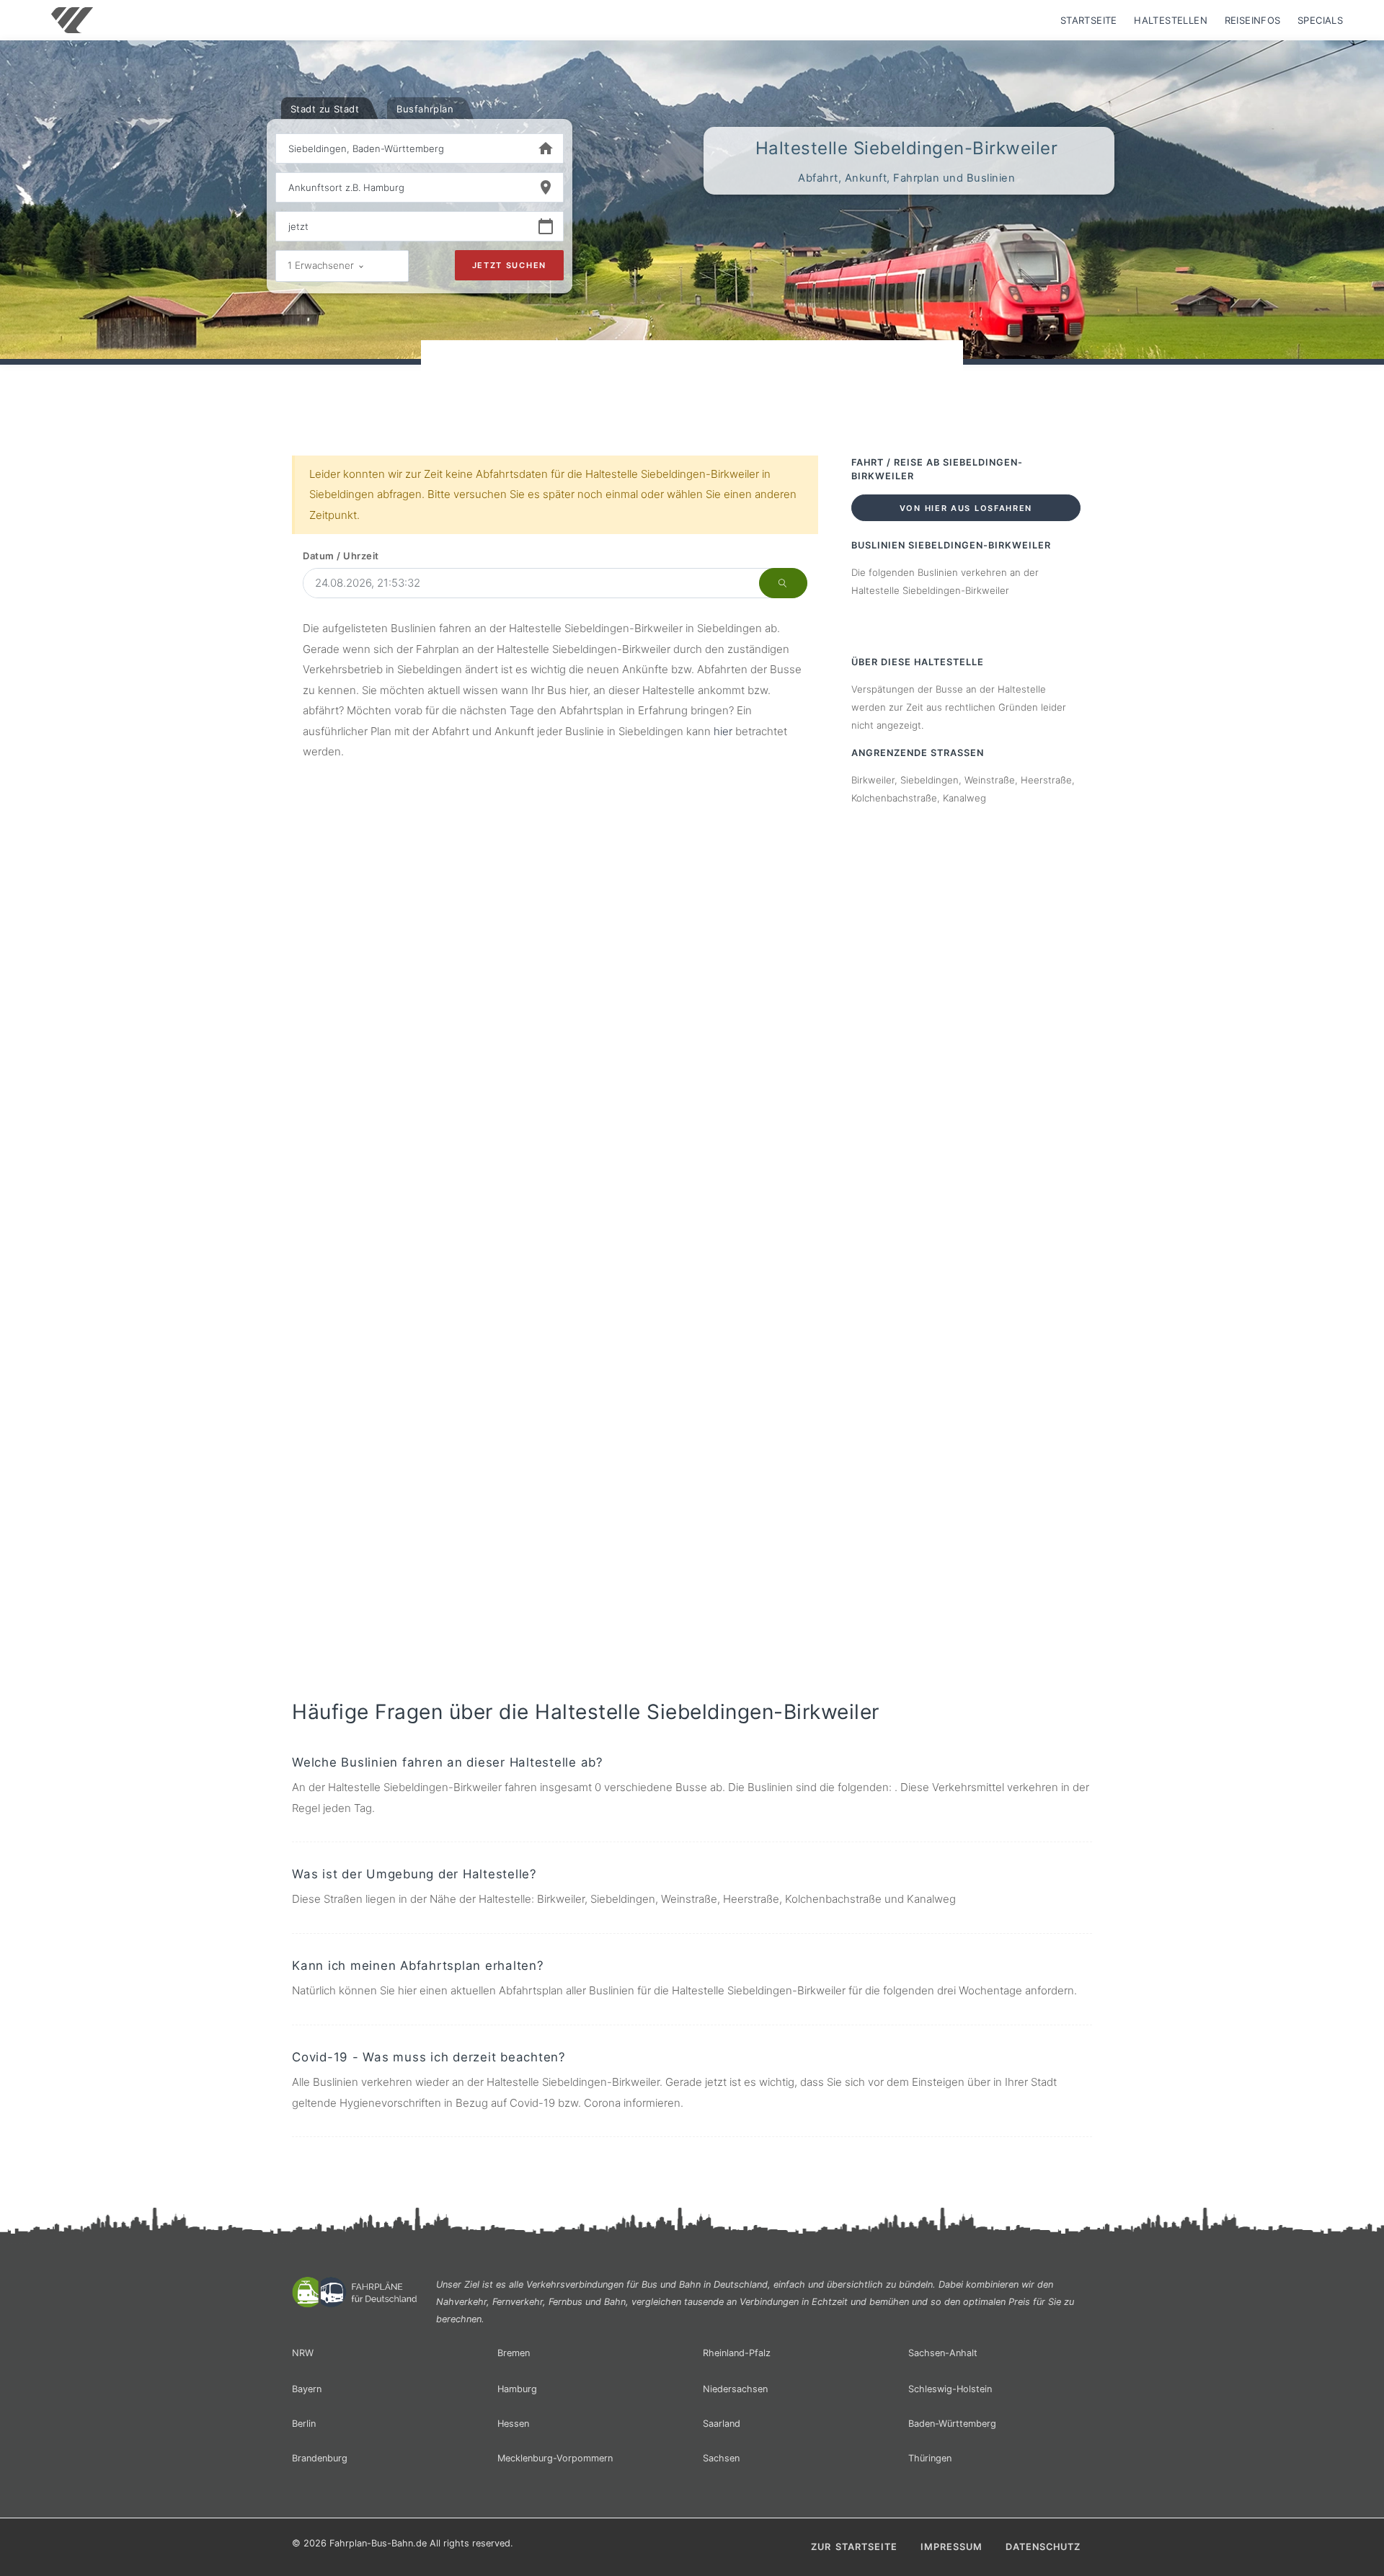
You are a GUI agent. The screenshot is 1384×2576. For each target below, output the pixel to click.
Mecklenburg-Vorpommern (555, 2458)
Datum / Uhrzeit (341, 556)
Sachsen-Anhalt (943, 2353)
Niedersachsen (735, 2389)
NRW (303, 2353)
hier (723, 731)
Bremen (514, 2353)
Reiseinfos (1253, 20)
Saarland (722, 2424)
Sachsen (721, 2458)
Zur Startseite (854, 2547)
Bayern (307, 2389)
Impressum (951, 2547)
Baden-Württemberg (952, 2424)
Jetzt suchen (509, 265)
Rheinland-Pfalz (737, 2353)
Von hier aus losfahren (966, 508)
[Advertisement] (692, 381)
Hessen (513, 2424)
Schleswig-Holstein (950, 2389)
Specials (1320, 20)
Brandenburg (320, 2458)
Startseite (1089, 20)
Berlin (304, 2424)
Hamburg (517, 2389)
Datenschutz (1043, 2547)
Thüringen (930, 2458)
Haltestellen (1171, 20)
